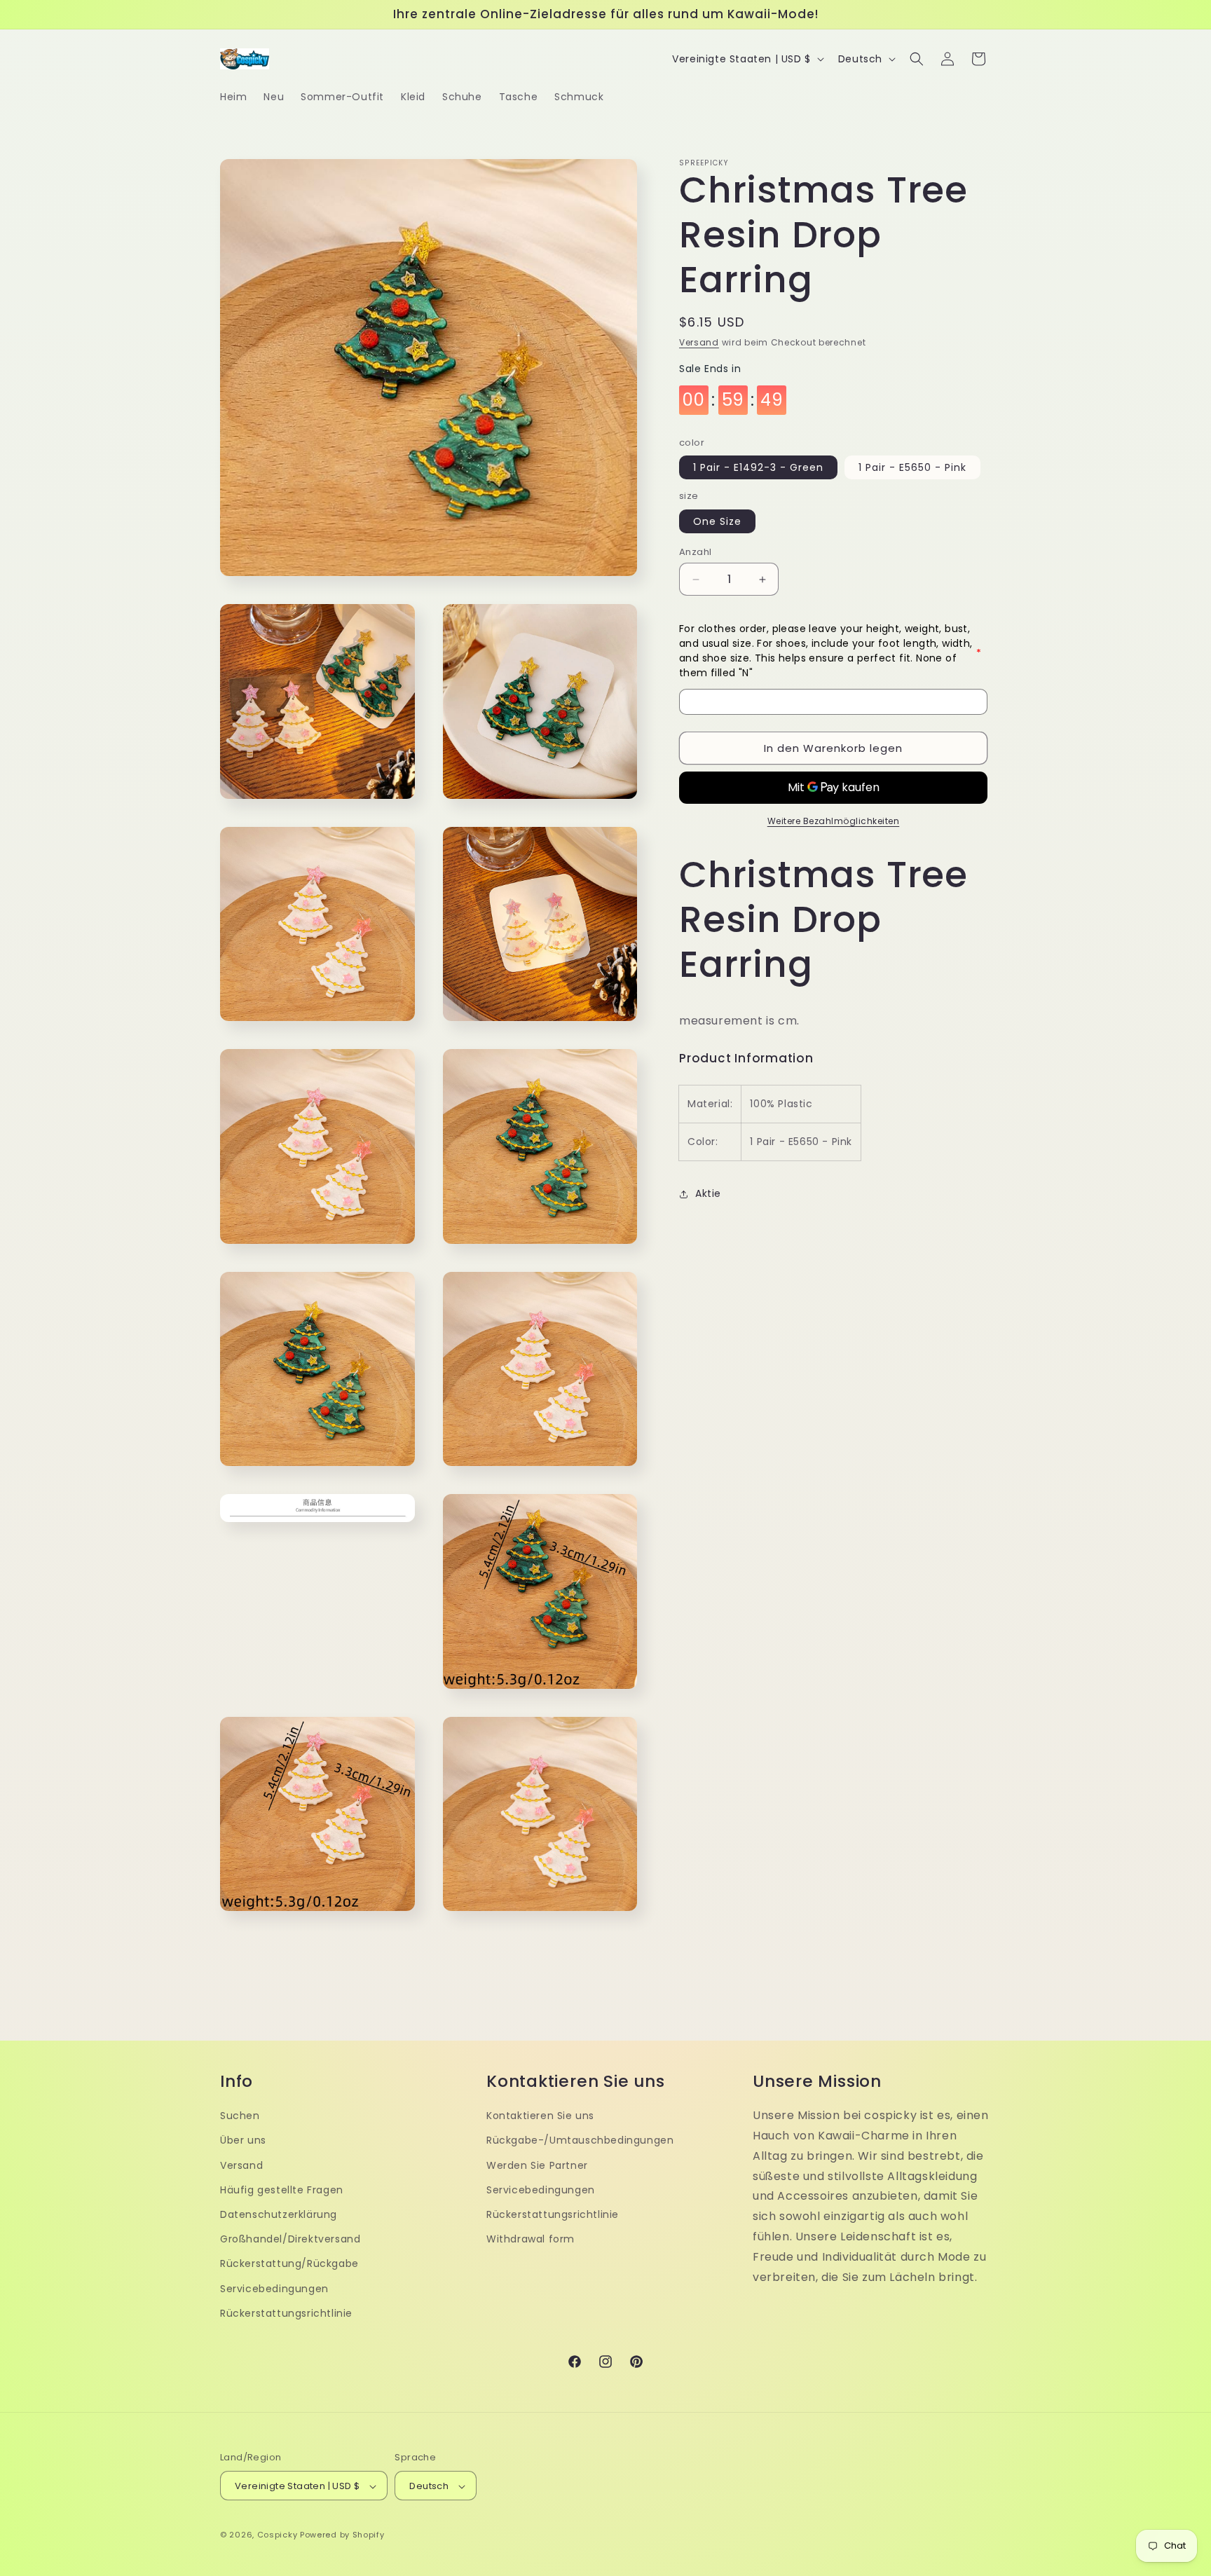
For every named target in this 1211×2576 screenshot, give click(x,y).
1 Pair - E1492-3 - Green (758, 468)
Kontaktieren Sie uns (540, 2115)
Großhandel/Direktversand (290, 2238)
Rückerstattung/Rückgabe (289, 2263)
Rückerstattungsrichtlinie (286, 2313)
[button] (917, 59)
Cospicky (278, 2535)
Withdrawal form (531, 2238)
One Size (717, 521)
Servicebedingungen (274, 2288)
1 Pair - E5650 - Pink (912, 468)
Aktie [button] (708, 1193)
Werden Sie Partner (537, 2165)
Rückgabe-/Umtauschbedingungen (580, 2140)
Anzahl (695, 552)
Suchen (240, 2115)
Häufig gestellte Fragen (282, 2189)
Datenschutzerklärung (279, 2214)
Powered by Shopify (342, 2535)
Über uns (243, 2140)
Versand (699, 342)
